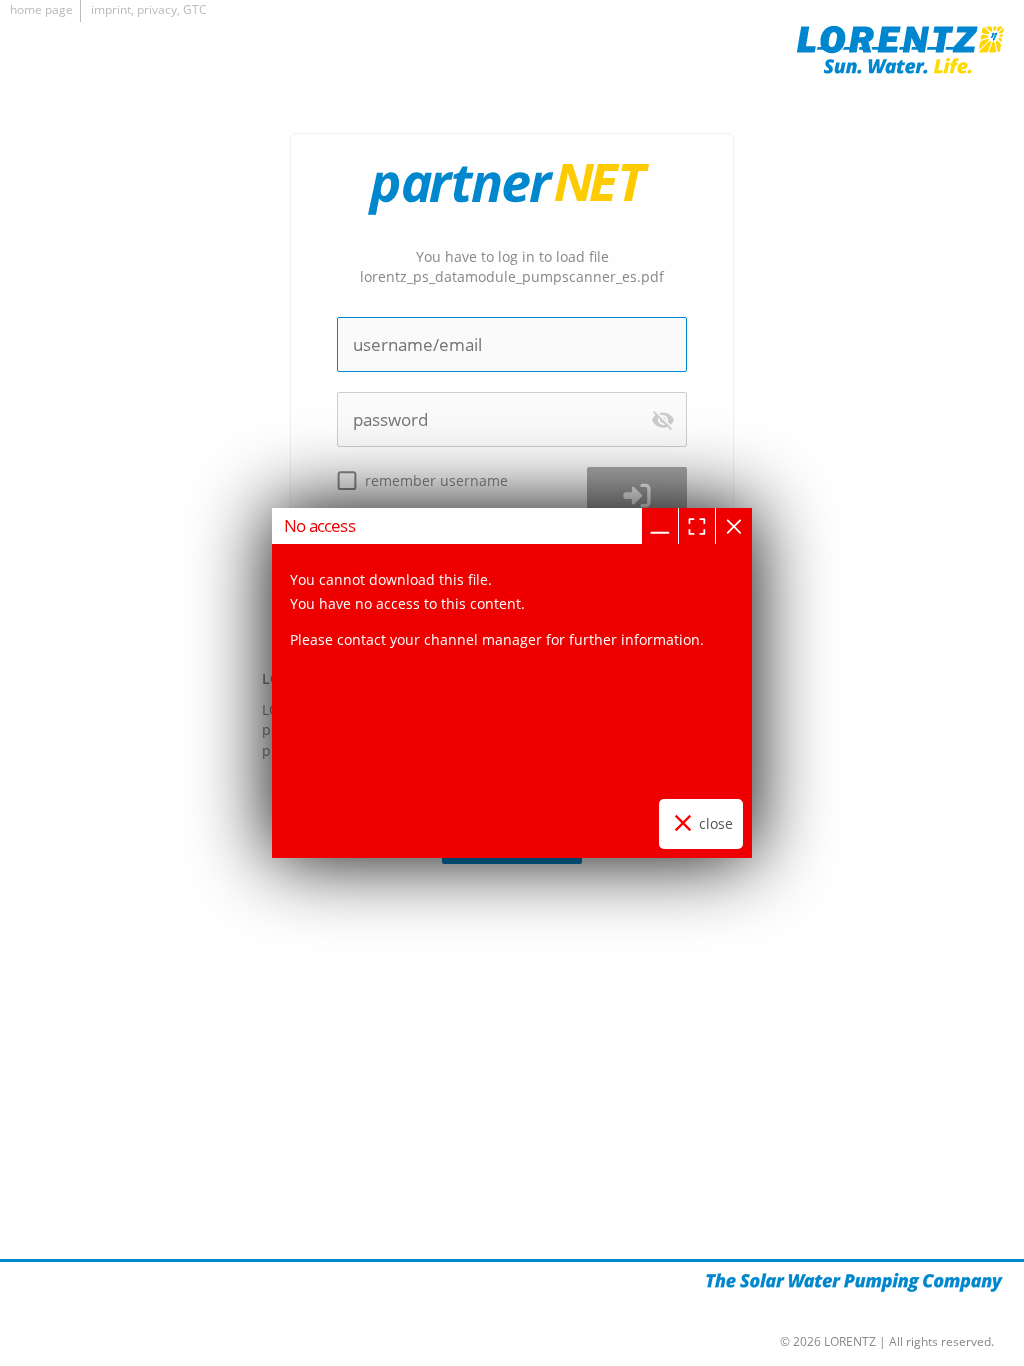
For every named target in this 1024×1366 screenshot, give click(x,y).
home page (41, 9)
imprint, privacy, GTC (149, 9)
